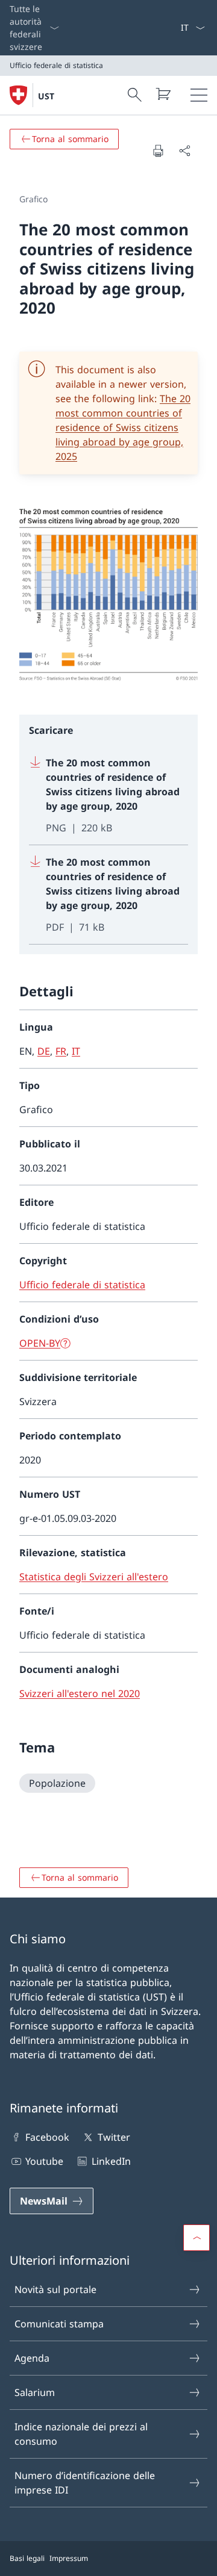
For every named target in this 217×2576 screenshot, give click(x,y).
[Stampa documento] (158, 151)
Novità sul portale (55, 2289)
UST (46, 96)
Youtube (44, 2161)
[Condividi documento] (184, 151)
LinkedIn (111, 2161)
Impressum (69, 2558)
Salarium (35, 2392)
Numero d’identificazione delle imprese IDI (85, 2483)
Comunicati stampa (59, 2324)
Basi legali (27, 2558)
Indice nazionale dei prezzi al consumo (81, 2434)
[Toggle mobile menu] (199, 95)
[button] (197, 2238)
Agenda (32, 2358)
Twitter (114, 2137)
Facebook (47, 2137)
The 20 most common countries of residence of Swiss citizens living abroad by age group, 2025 (123, 427)
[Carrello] (163, 94)
